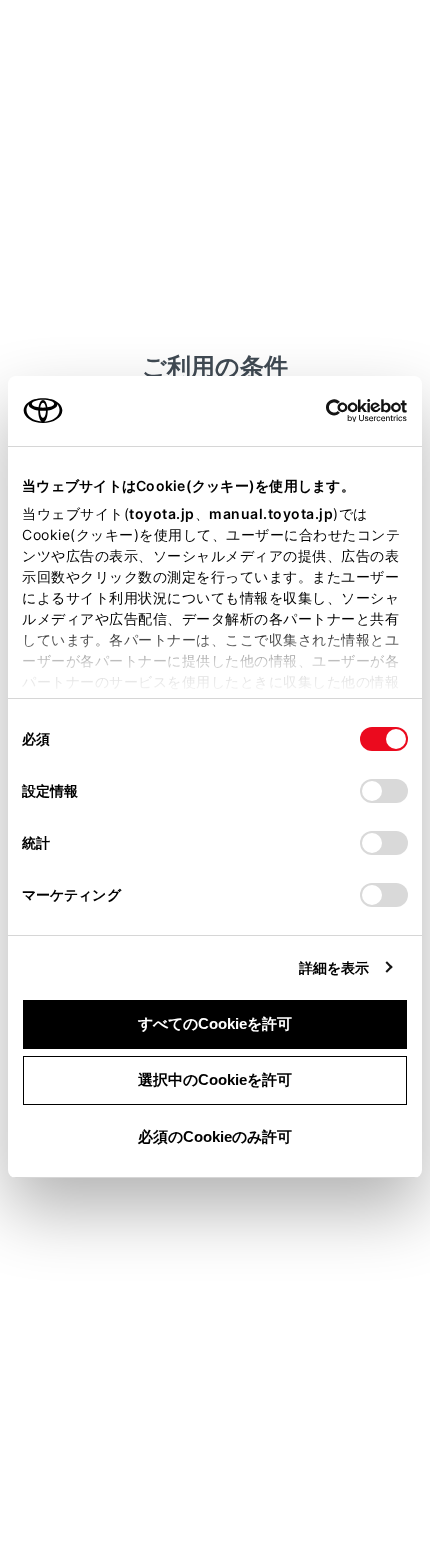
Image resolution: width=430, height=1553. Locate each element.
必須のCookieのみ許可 (215, 1136)
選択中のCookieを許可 (215, 1079)
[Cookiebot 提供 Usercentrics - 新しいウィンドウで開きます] (319, 411)
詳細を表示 (334, 967)
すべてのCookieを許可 (215, 1023)
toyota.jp (162, 513)
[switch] (384, 791)
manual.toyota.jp (271, 513)
